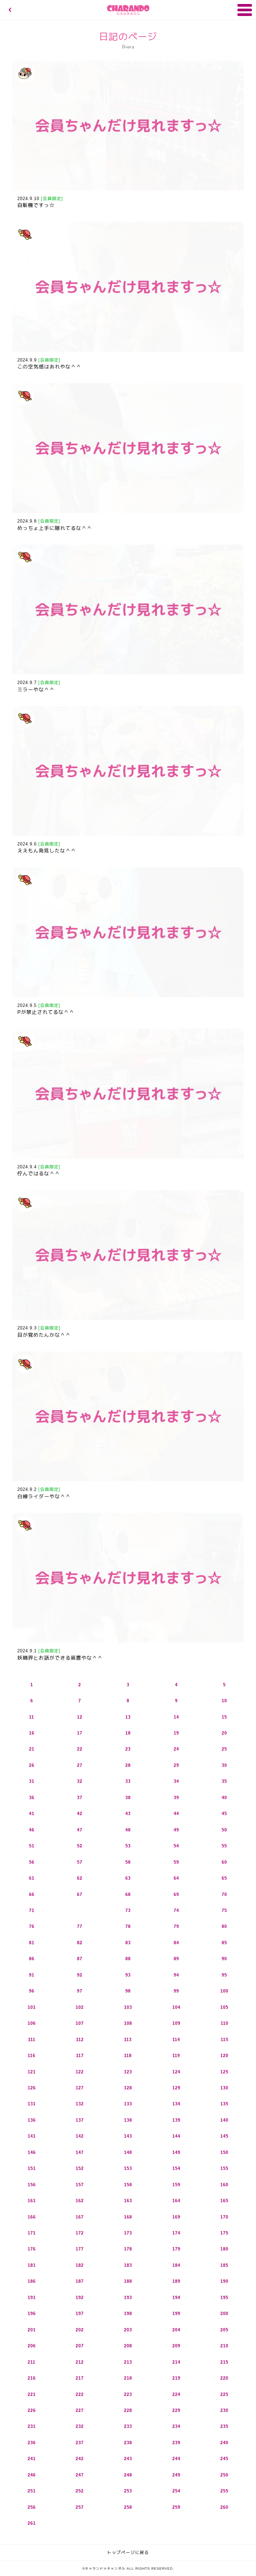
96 (32, 1991)
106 (32, 2023)
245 (224, 2459)
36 (32, 1798)
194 (176, 2298)
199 (176, 2314)
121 (32, 2072)
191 (32, 2298)
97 (80, 1991)
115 (224, 2040)
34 (176, 1781)
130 (224, 2088)
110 (224, 2023)
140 (224, 2120)
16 (32, 1733)
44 (176, 1814)
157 (80, 2185)
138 (128, 2120)
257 (80, 2507)
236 (32, 2443)
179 (176, 2249)
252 (80, 2491)
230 (224, 2410)
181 (32, 2265)
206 (32, 2346)
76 (32, 1926)
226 (32, 2410)
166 (32, 2217)
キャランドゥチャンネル (128, 10)
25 (224, 1749)
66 (32, 1894)
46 (32, 1830)
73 (128, 1910)
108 (128, 2023)
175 (224, 2233)
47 (80, 1830)
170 (224, 2217)
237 (80, 2443)
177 (80, 2249)
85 (224, 1943)
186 (32, 2281)
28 (128, 1765)
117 (80, 2056)
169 (176, 2217)
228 (128, 2410)
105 (224, 2007)
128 (128, 2088)
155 (224, 2168)
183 (128, 2265)
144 (176, 2136)
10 (224, 1701)
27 (80, 1765)
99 (176, 1991)
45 (224, 1814)
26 (32, 1765)
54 (176, 1846)
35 (224, 1781)
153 (128, 2168)
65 (224, 1878)
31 (32, 1781)
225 (224, 2394)
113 (128, 2040)
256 (32, 2507)
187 (80, 2281)
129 (176, 2088)
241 (32, 2459)
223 (128, 2394)
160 (224, 2185)
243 (128, 2459)
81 (32, 1943)
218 (128, 2378)
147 (80, 2152)
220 (224, 2378)
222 (80, 2394)
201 (32, 2330)
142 (80, 2136)
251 (32, 2491)
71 (32, 1910)
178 (128, 2249)
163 (128, 2201)
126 (32, 2088)
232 (80, 2426)
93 (128, 1975)
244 (176, 2459)
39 (176, 1798)
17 (80, 1733)
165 (224, 2201)
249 (176, 2475)
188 (128, 2281)
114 (176, 2040)
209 (176, 2346)
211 (31, 2362)
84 (176, 1943)
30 (224, 1765)
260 (224, 2507)
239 (176, 2443)
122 (80, 2072)
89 (176, 1959)
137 (80, 2120)
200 (224, 2314)
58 (128, 1862)
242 (80, 2459)
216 (32, 2378)
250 (224, 2475)
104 (176, 2007)
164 (176, 2201)
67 (80, 1894)
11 (31, 1717)
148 (128, 2152)
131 (32, 2104)
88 (128, 1959)
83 (128, 1943)
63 (128, 1878)
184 (176, 2265)
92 (80, 1975)
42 (80, 1814)
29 (176, 1765)
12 (80, 1717)
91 (32, 1975)
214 (176, 2362)
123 (128, 2072)
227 (80, 2410)
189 (176, 2281)
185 (224, 2265)
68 (128, 1894)
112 (80, 2040)
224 (176, 2394)
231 (32, 2426)
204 (176, 2330)
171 (32, 2233)
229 (176, 2410)
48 (128, 1830)
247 (80, 2475)
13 (128, 1717)
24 (176, 1749)
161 (32, 2201)
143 (128, 2136)
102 (80, 2007)
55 (224, 1846)
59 (176, 1862)
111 (32, 2040)
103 (128, 2007)
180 (224, 2249)
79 (176, 1926)
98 (128, 1991)
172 (80, 2233)
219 (176, 2378)
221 (32, 2394)
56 (32, 1862)
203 (128, 2330)
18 (128, 1733)
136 (32, 2120)
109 (176, 2023)
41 (32, 1814)
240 (224, 2443)
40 (224, 1798)
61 (32, 1878)
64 (176, 1878)
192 (80, 2298)
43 (128, 1814)
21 (32, 1749)
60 (224, 1862)
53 (128, 1846)
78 (128, 1926)
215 (224, 2362)
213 (128, 2362)
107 (80, 2023)
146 (32, 2152)
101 (32, 2007)
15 (224, 1717)
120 (224, 2056)
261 (32, 2523)
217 (80, 2378)
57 (80, 1862)
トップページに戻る (128, 2553)
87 (80, 1959)
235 (224, 2426)
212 (80, 2362)
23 (128, 1749)
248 (128, 2475)
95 (224, 1975)
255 (224, 2491)
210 (224, 2346)
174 (176, 2233)
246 (32, 2475)
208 (128, 2346)
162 (80, 2201)
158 (128, 2185)
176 (32, 2249)
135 (224, 2104)
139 (176, 2120)
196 (32, 2314)
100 (224, 1991)
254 (176, 2491)
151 (32, 2168)
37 (80, 1798)
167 (80, 2217)
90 (224, 1959)
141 (32, 2136)
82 (80, 1943)
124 (176, 2072)
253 (128, 2491)
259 (176, 2507)
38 (128, 1798)
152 (80, 2168)
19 (176, 1733)
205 (224, 2330)
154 (176, 2168)
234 (176, 2426)
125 (224, 2072)
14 (176, 1717)
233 (128, 2426)
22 (80, 1749)
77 (80, 1926)
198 (128, 2314)
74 (176, 1910)
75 (224, 1910)
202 (80, 2330)
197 (80, 2314)
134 (176, 2104)
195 (224, 2298)
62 (80, 1878)
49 (176, 1830)
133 (128, 2104)
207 (80, 2346)
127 (80, 2088)
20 (224, 1733)
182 (80, 2265)
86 (32, 1959)
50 (224, 1830)
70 (224, 1894)
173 (128, 2233)
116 (31, 2056)
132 (80, 2104)
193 (128, 2298)
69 (176, 1894)
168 (128, 2217)
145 (224, 2136)
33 (128, 1781)
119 (176, 2056)
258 (128, 2507)
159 (176, 2185)
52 (80, 1846)
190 (224, 2281)
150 (224, 2152)
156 (32, 2185)
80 (224, 1926)
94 (176, 1975)
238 (128, 2443)
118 (128, 2056)
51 (32, 1846)
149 (176, 2152)
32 (80, 1781)
